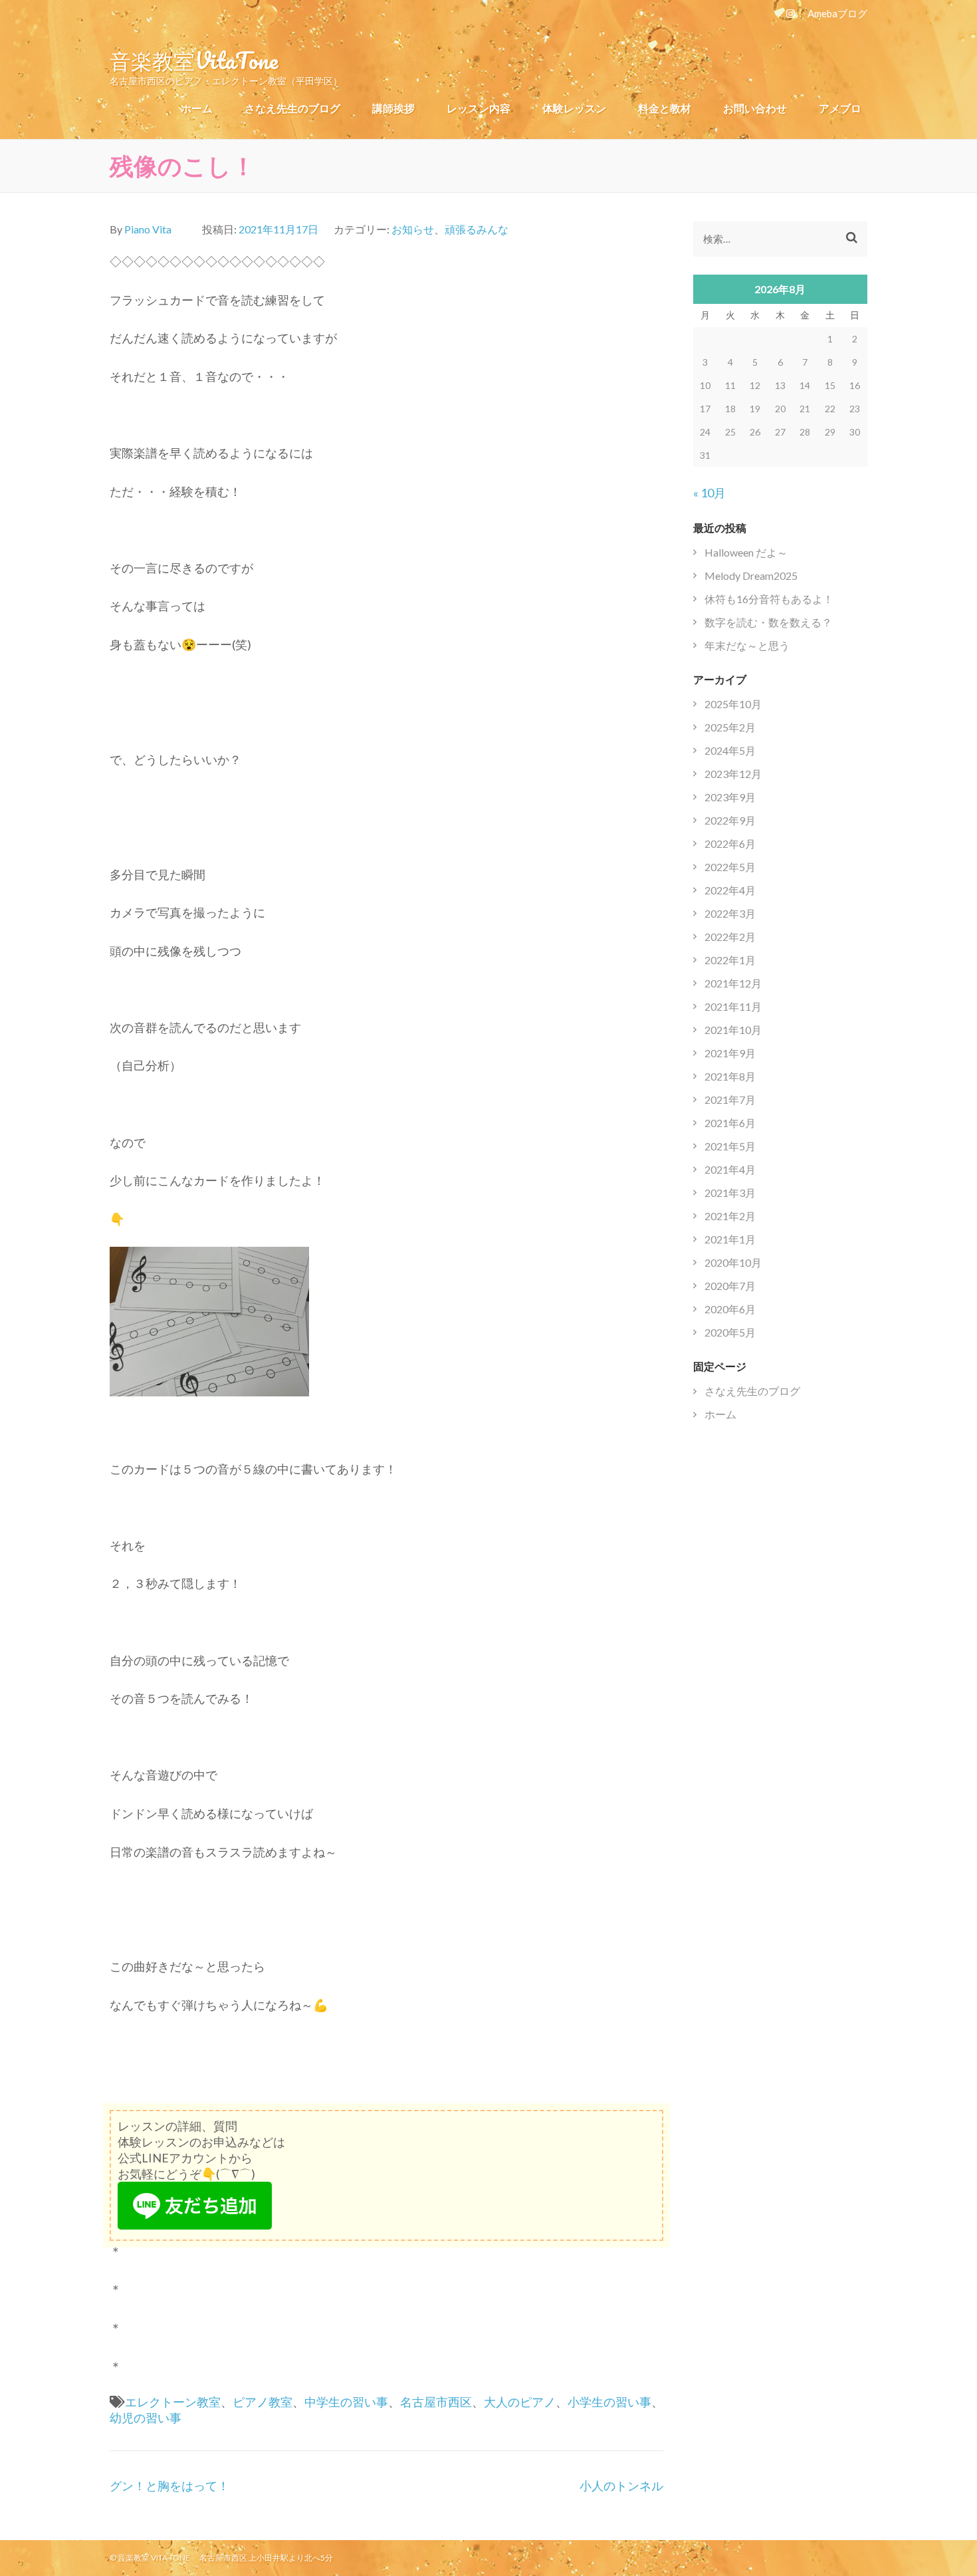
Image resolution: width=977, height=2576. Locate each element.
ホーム (197, 108)
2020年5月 (730, 1332)
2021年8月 (730, 1076)
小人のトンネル (621, 2486)
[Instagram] (791, 13)
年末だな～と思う (747, 645)
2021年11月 (733, 1006)
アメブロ (840, 108)
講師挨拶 (393, 108)
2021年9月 (730, 1053)
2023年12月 (733, 774)
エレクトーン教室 (173, 2402)
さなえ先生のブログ (292, 108)
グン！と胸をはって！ (169, 2486)
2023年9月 (730, 797)
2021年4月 (730, 1169)
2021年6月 (730, 1123)
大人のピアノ (520, 2402)
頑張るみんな (477, 229)
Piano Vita (148, 229)
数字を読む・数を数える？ (768, 622)
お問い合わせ (755, 108)
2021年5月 (730, 1146)
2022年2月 (730, 937)
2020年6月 (730, 1309)
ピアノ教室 (263, 2402)
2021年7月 (730, 1099)
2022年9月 (730, 820)
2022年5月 (730, 867)
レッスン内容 (479, 108)
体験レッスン (574, 108)
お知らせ (413, 229)
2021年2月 (730, 1216)
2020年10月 (733, 1262)
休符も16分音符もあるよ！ (769, 599)
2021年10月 (733, 1030)
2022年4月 (730, 890)
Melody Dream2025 (751, 576)
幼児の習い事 (146, 2418)
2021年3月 (730, 1193)
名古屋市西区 (436, 2402)
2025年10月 (733, 704)
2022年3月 (730, 913)
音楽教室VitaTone (194, 60)
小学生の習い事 (609, 2402)
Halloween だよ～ (746, 552)
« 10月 (709, 493)
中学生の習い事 (346, 2402)
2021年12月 (733, 983)
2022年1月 (730, 960)
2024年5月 (730, 750)
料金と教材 (665, 108)
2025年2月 (730, 727)
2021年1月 (730, 1239)
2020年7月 (730, 1286)
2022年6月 (730, 843)
